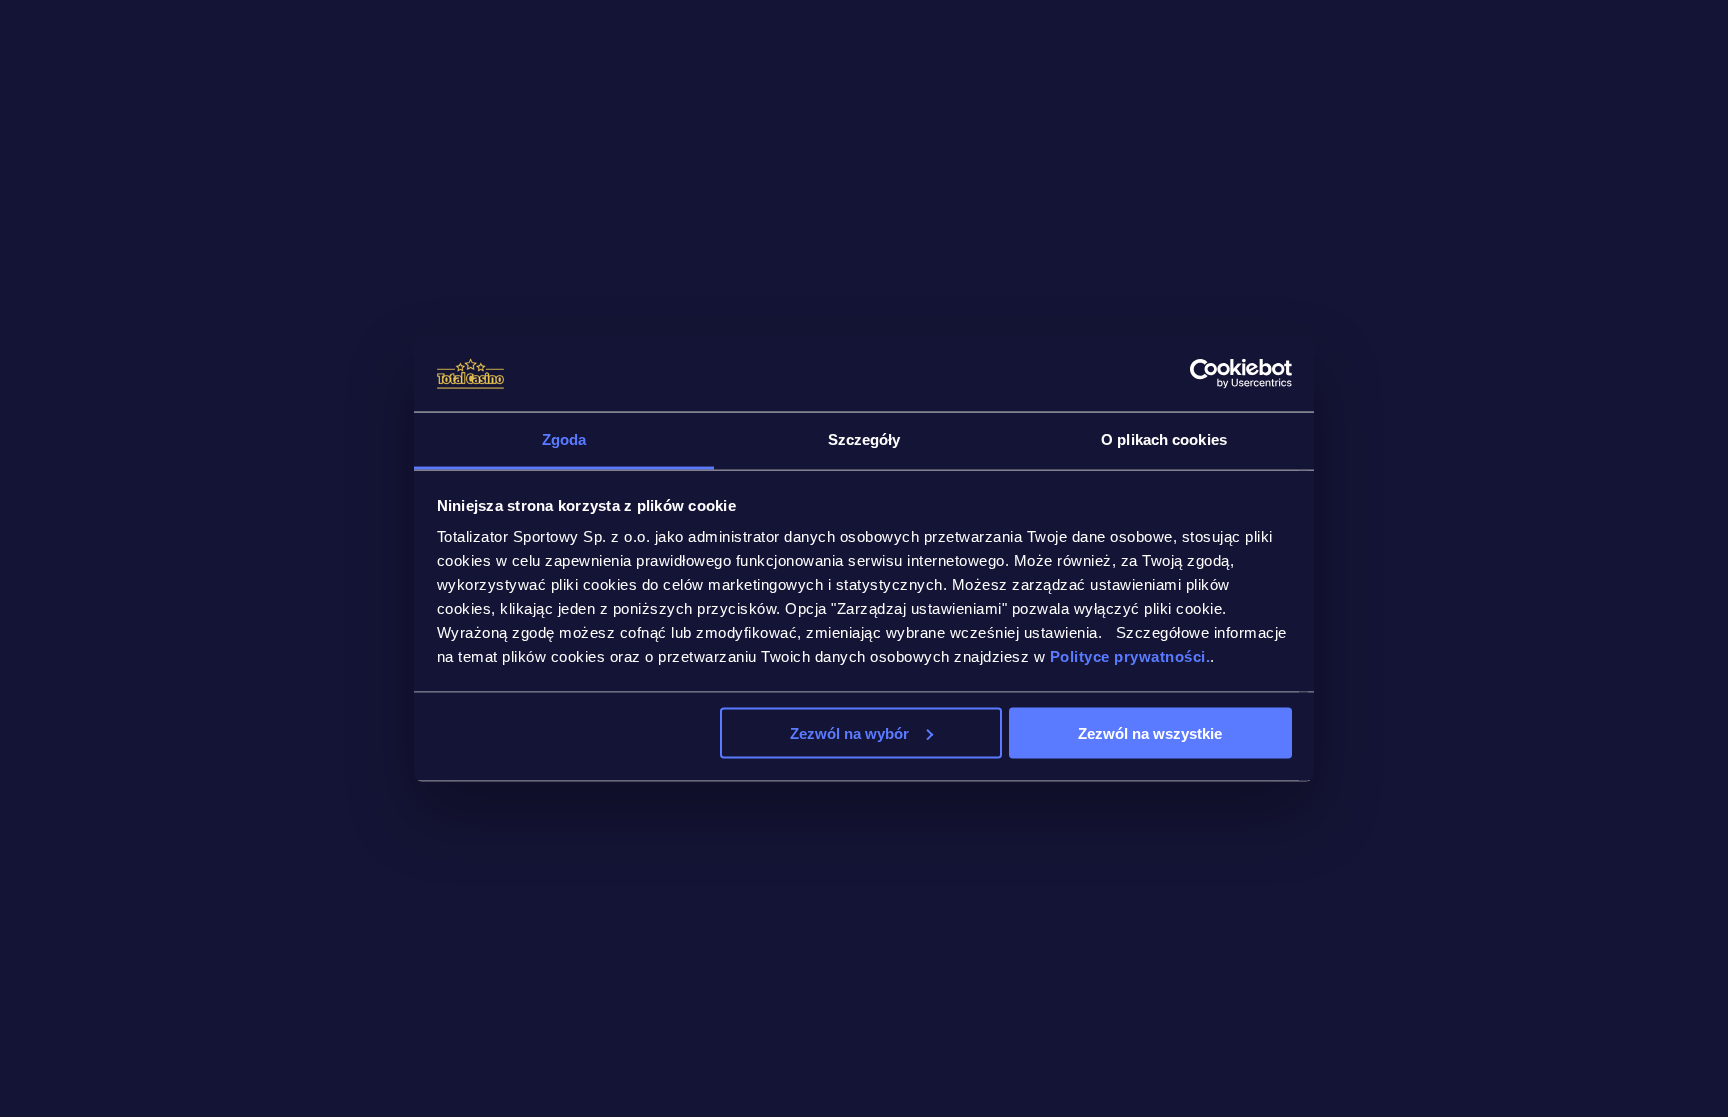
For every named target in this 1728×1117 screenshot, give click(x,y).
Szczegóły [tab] (864, 439)
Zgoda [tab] (564, 439)
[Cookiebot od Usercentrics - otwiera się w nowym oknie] (1204, 374)
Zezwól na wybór (849, 732)
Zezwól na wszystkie (1150, 732)
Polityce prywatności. (1130, 656)
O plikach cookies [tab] (1164, 439)
